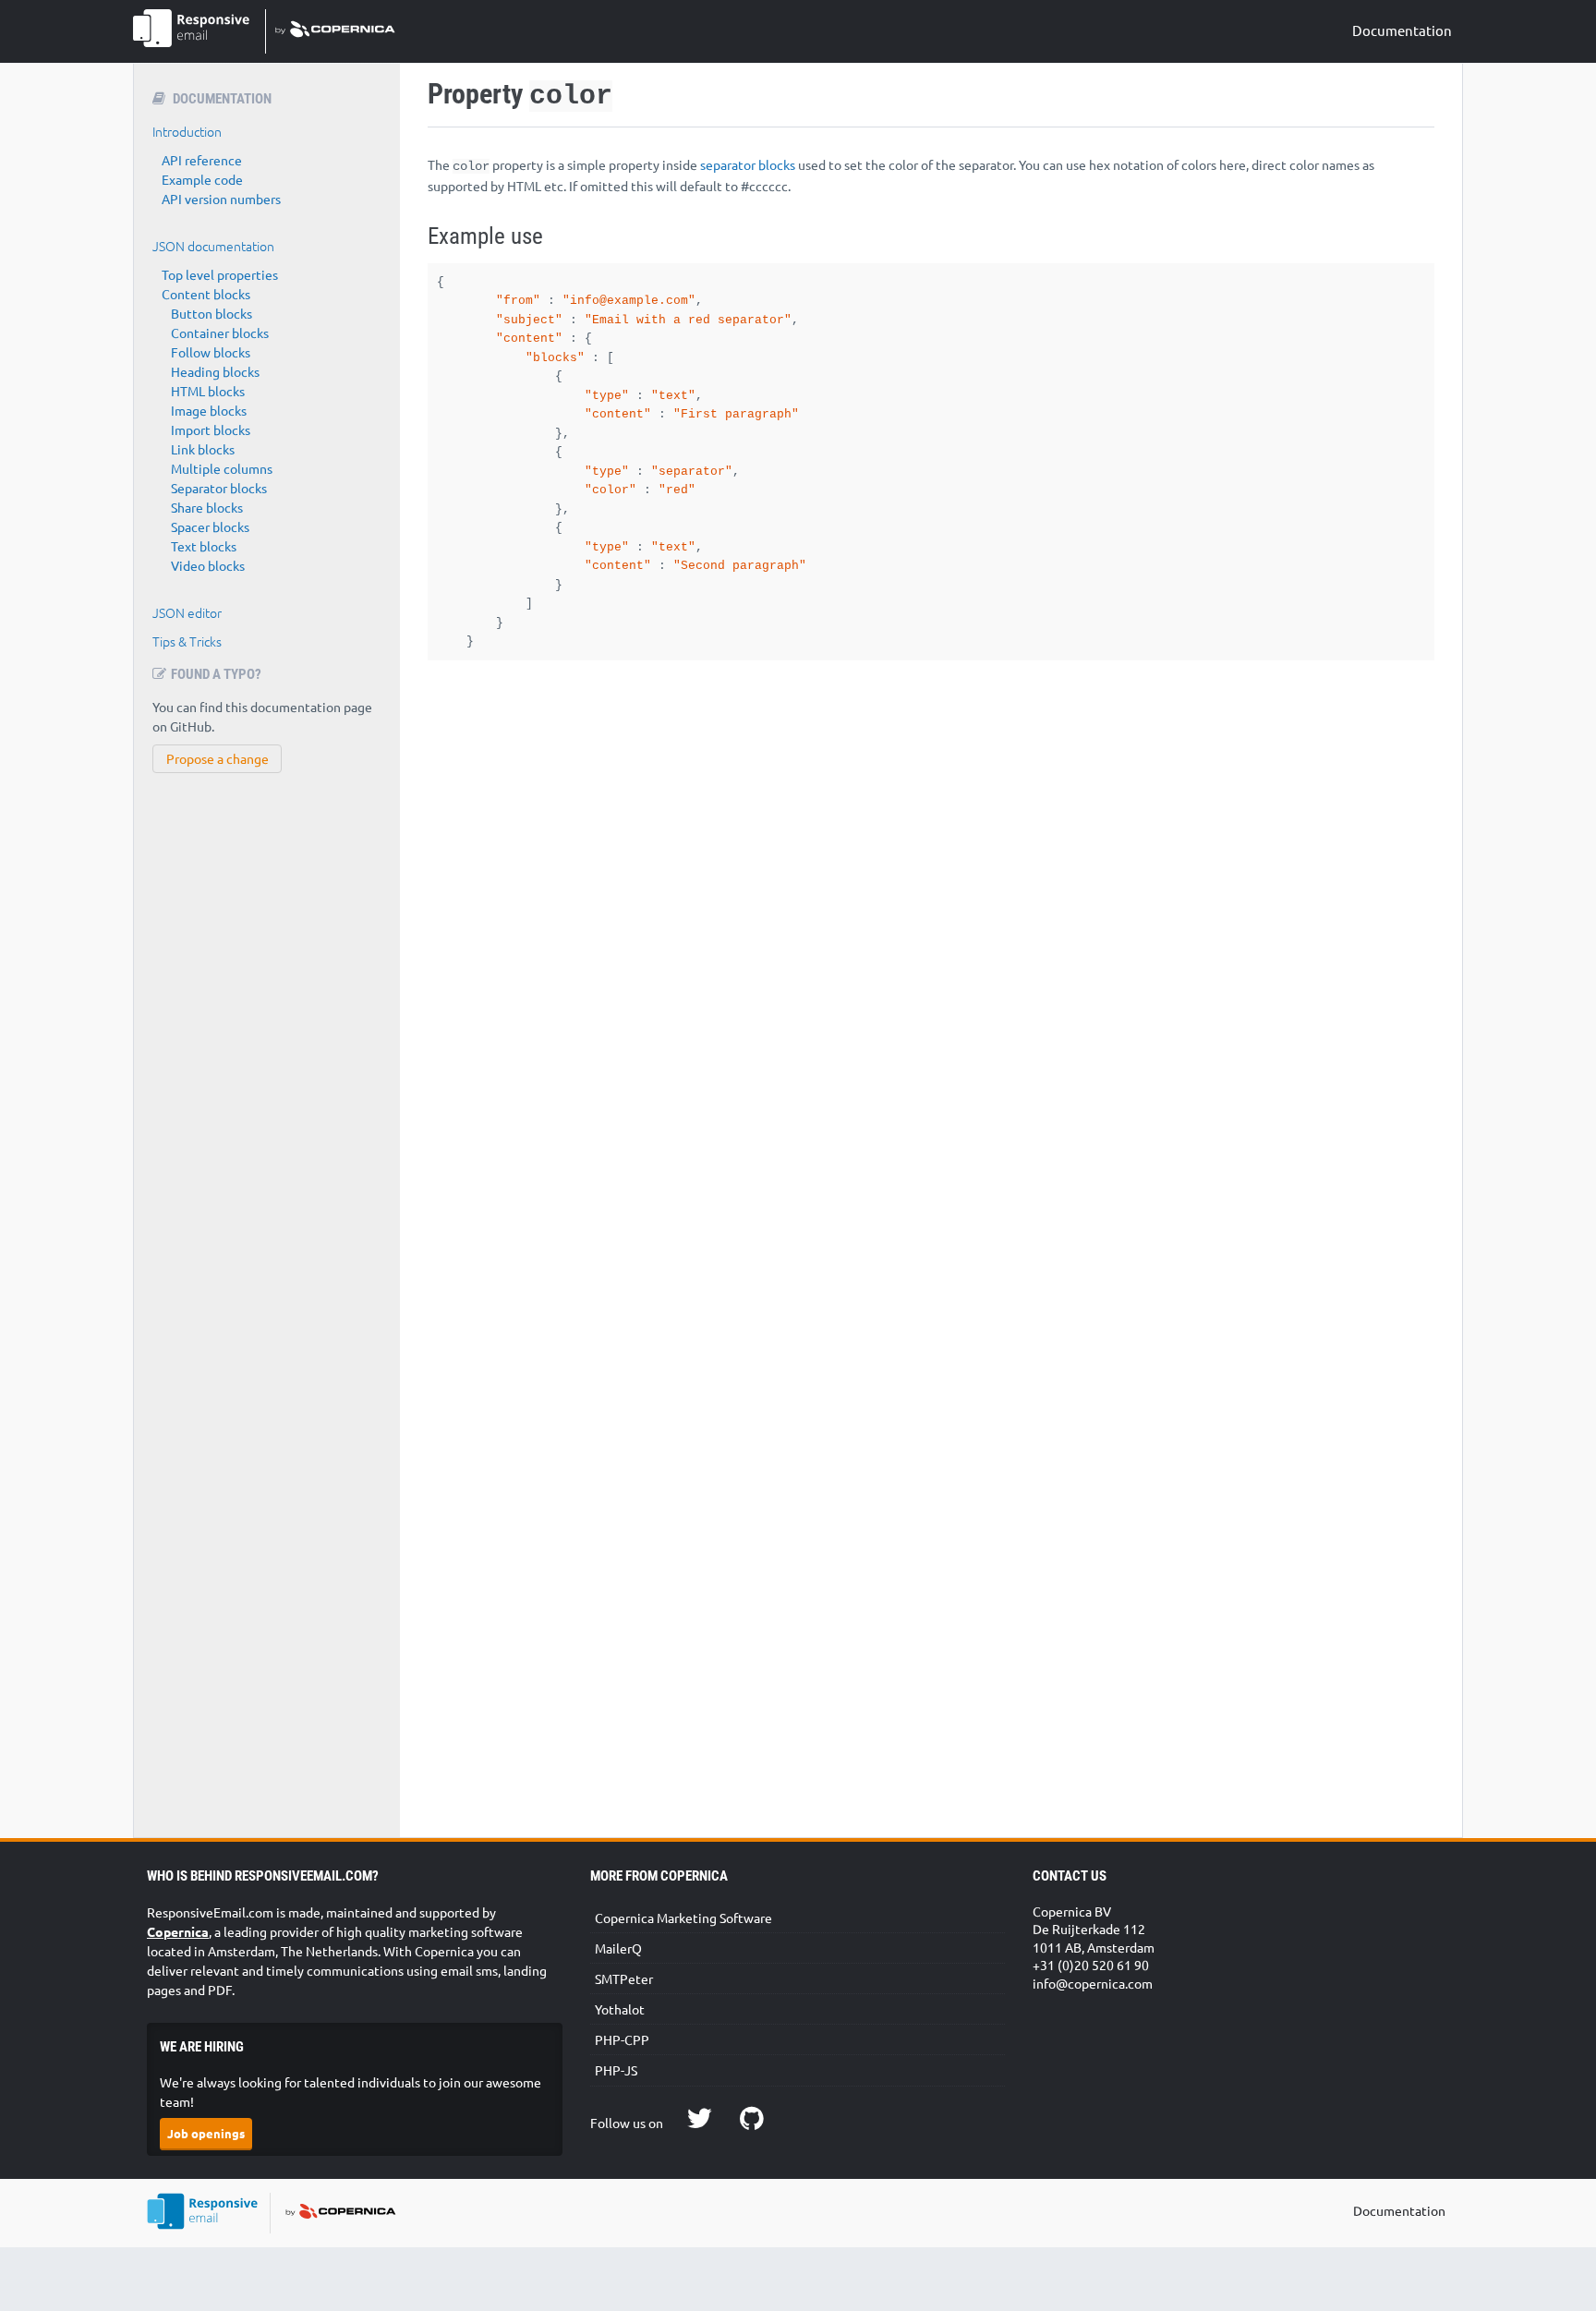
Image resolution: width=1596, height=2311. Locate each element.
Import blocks (211, 430)
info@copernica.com (1093, 1983)
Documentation (1402, 30)
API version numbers (221, 199)
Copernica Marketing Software (683, 1918)
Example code (202, 179)
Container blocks (220, 333)
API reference (202, 160)
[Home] (209, 2214)
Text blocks (204, 546)
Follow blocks (211, 352)
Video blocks (208, 565)
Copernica (178, 1931)
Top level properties (220, 274)
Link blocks (203, 449)
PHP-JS (616, 2070)
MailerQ (618, 1948)
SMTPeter (624, 1978)
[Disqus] (931, 993)
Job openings (206, 2133)
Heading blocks (215, 371)
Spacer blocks (210, 526)
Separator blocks (219, 488)
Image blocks (209, 410)
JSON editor (187, 612)
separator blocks (748, 164)
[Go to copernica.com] (335, 2214)
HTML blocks (208, 391)
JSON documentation (213, 246)
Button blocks (212, 313)
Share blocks (207, 507)
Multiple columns (222, 468)
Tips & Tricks (187, 641)
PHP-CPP (622, 2039)
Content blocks (206, 294)
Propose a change (218, 758)
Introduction (187, 131)
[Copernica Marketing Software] (330, 31)
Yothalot (620, 2009)
